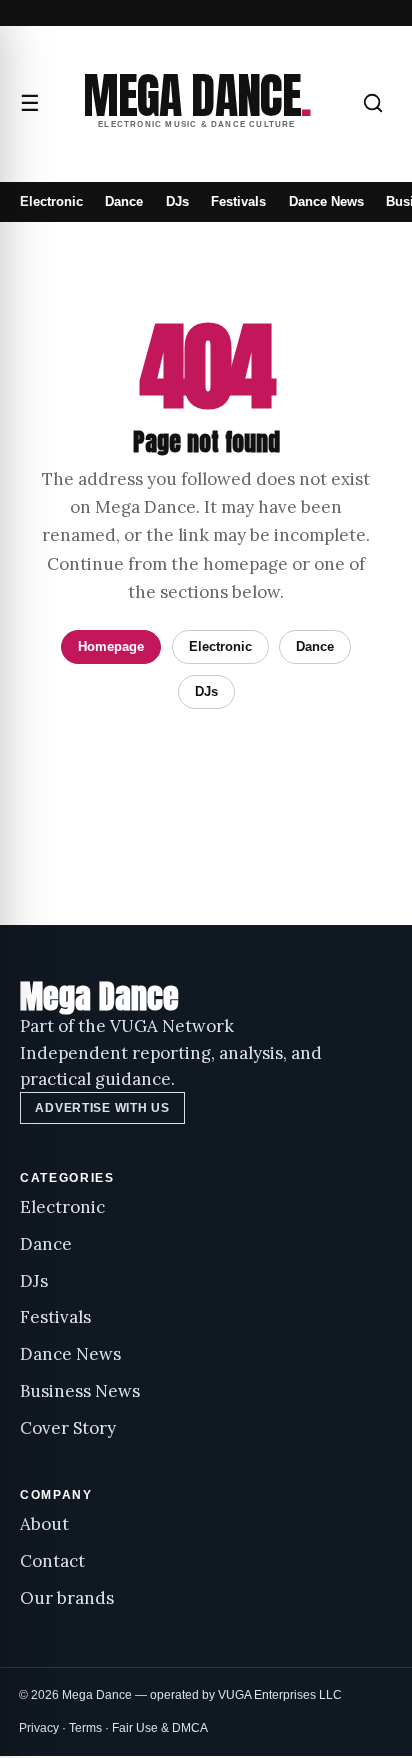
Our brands (67, 1598)
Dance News (326, 201)
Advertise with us (102, 1108)
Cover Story (68, 1428)
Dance (124, 201)
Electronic (51, 201)
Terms (85, 1728)
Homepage (111, 646)
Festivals (238, 201)
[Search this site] (373, 103)
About (44, 1524)
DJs (177, 201)
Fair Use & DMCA (160, 1728)
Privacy (39, 1728)
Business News (80, 1391)
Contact (52, 1561)
